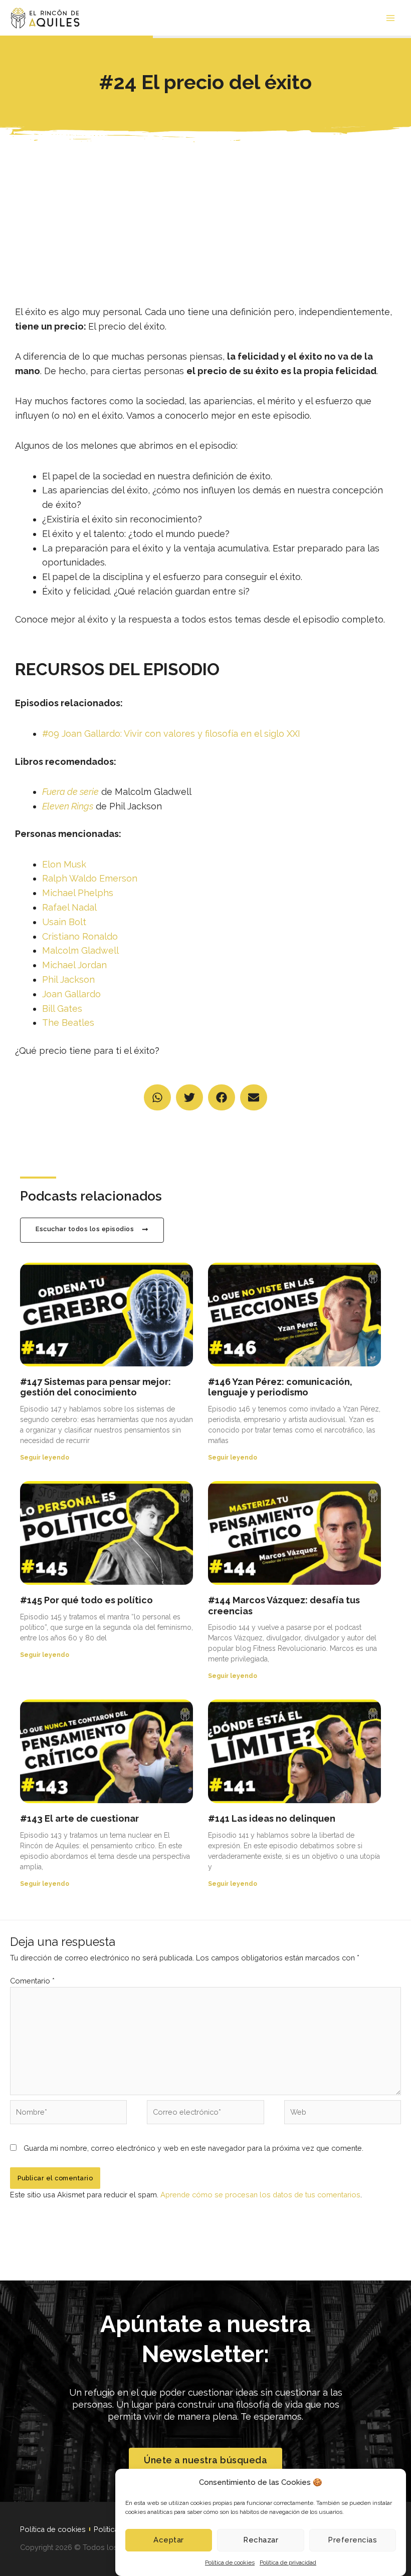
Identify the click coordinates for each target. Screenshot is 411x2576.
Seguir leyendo (45, 1458)
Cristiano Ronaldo (80, 936)
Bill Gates (62, 1009)
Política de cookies (230, 2562)
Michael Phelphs (78, 893)
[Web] (343, 2114)
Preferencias (352, 2540)
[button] (157, 1098)
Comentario (32, 1981)
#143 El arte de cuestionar (79, 1818)
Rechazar (261, 2540)
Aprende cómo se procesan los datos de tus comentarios (260, 2195)
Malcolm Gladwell (80, 950)
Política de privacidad (288, 2562)
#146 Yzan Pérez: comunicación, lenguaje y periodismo (280, 1387)
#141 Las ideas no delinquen (272, 1818)
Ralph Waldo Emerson (90, 878)
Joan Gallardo (71, 994)
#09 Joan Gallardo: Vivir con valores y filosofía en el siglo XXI (171, 734)
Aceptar (169, 2540)
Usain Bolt (64, 922)
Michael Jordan (74, 965)
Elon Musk (64, 864)
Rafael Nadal (69, 907)
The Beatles (68, 1023)
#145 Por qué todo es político (86, 1600)
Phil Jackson (68, 979)
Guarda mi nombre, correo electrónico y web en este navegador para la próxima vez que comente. (193, 2148)
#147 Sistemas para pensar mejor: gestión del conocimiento (95, 1387)
